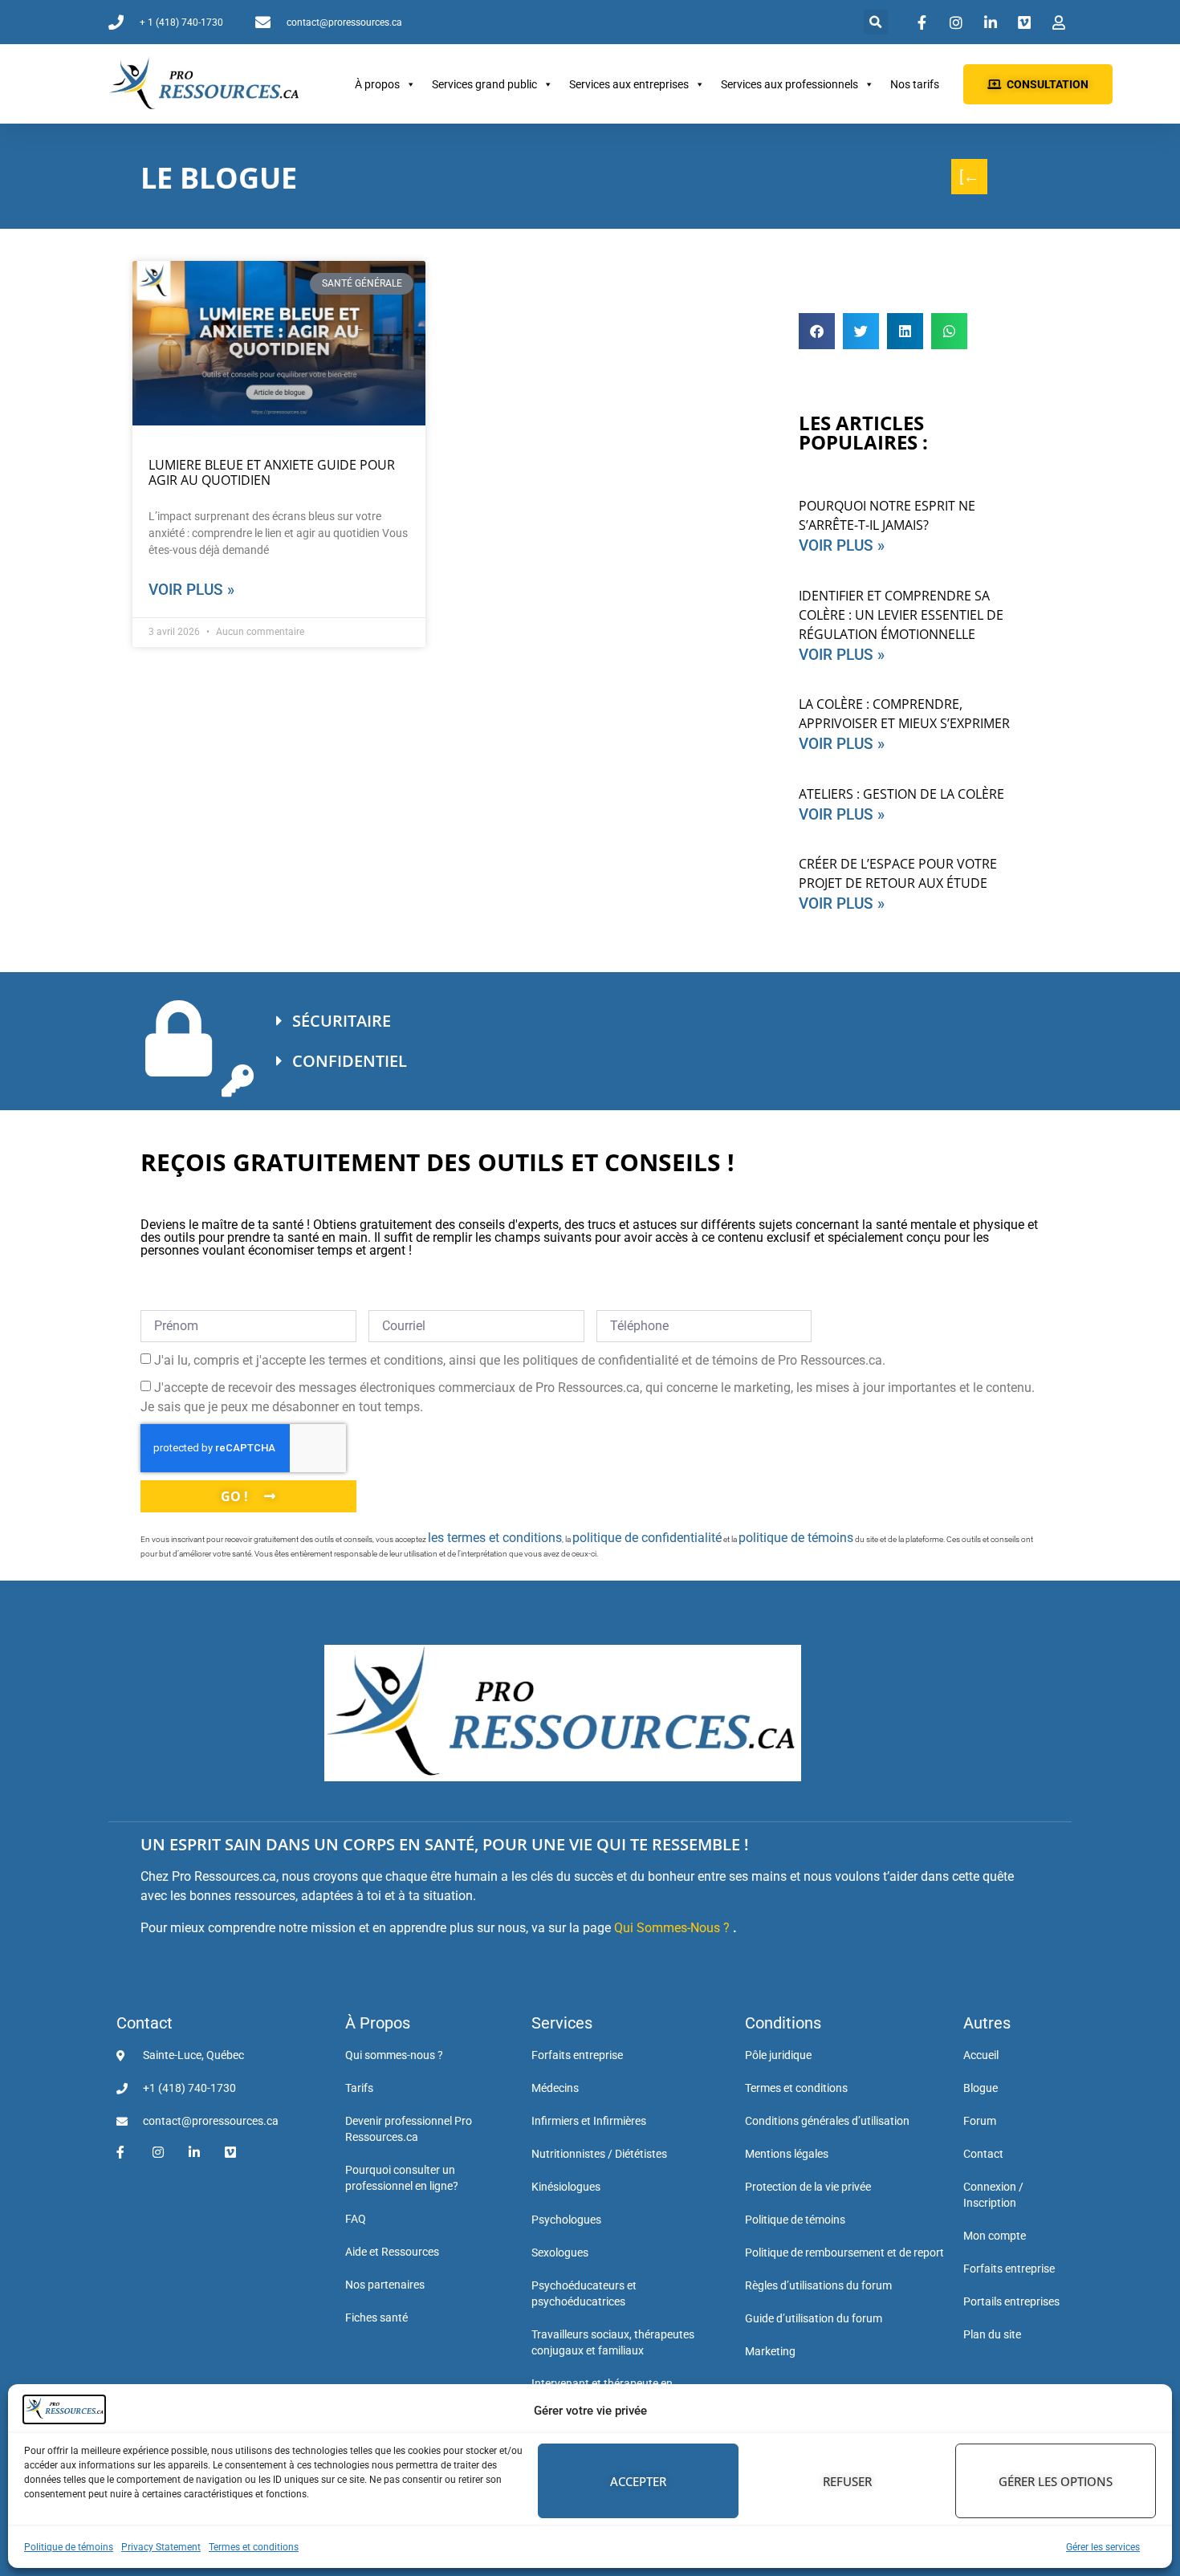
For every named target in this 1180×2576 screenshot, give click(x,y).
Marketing (770, 2351)
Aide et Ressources (392, 2252)
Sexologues (560, 2252)
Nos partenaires (385, 2285)
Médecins (555, 2088)
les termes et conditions (495, 1538)
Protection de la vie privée (808, 2187)
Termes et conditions (254, 2547)
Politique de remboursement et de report (844, 2252)
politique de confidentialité (647, 1538)
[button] (876, 22)
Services (562, 2023)
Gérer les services (1103, 2547)
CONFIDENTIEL (350, 1061)
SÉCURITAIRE (342, 1021)
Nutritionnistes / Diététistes (599, 2154)
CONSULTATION (1048, 84)
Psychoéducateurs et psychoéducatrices (584, 2293)
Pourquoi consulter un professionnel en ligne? (402, 2178)
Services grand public (484, 84)
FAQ (356, 2219)
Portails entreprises (1011, 2301)
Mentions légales (787, 2154)
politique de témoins (796, 1538)
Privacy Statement (161, 2547)
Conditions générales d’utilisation (827, 2121)
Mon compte (995, 2236)
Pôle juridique (778, 2055)
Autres (987, 2023)
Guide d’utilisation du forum (814, 2318)
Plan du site (992, 2334)
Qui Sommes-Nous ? (672, 1928)
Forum (980, 2121)
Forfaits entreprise (577, 2055)
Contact (144, 2023)
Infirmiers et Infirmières (589, 2121)
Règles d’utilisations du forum (818, 2285)
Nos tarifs (915, 84)
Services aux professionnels (789, 84)
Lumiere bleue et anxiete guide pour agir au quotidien (272, 472)
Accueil (981, 2055)
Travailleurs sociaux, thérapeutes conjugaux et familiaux (613, 2342)
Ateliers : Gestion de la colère (901, 794)
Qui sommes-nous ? (394, 2055)
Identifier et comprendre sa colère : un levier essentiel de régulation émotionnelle (901, 615)
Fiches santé (376, 2318)
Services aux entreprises (629, 84)
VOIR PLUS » (842, 545)
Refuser (847, 2481)
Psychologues (566, 2220)
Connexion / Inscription (993, 2195)
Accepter (638, 2481)
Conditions (783, 2023)
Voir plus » (191, 590)
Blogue (981, 2088)
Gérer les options (1056, 2481)
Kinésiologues (566, 2187)
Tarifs (359, 2088)
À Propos (378, 2023)
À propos (377, 84)
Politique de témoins (69, 2547)
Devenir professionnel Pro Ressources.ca (409, 2129)
